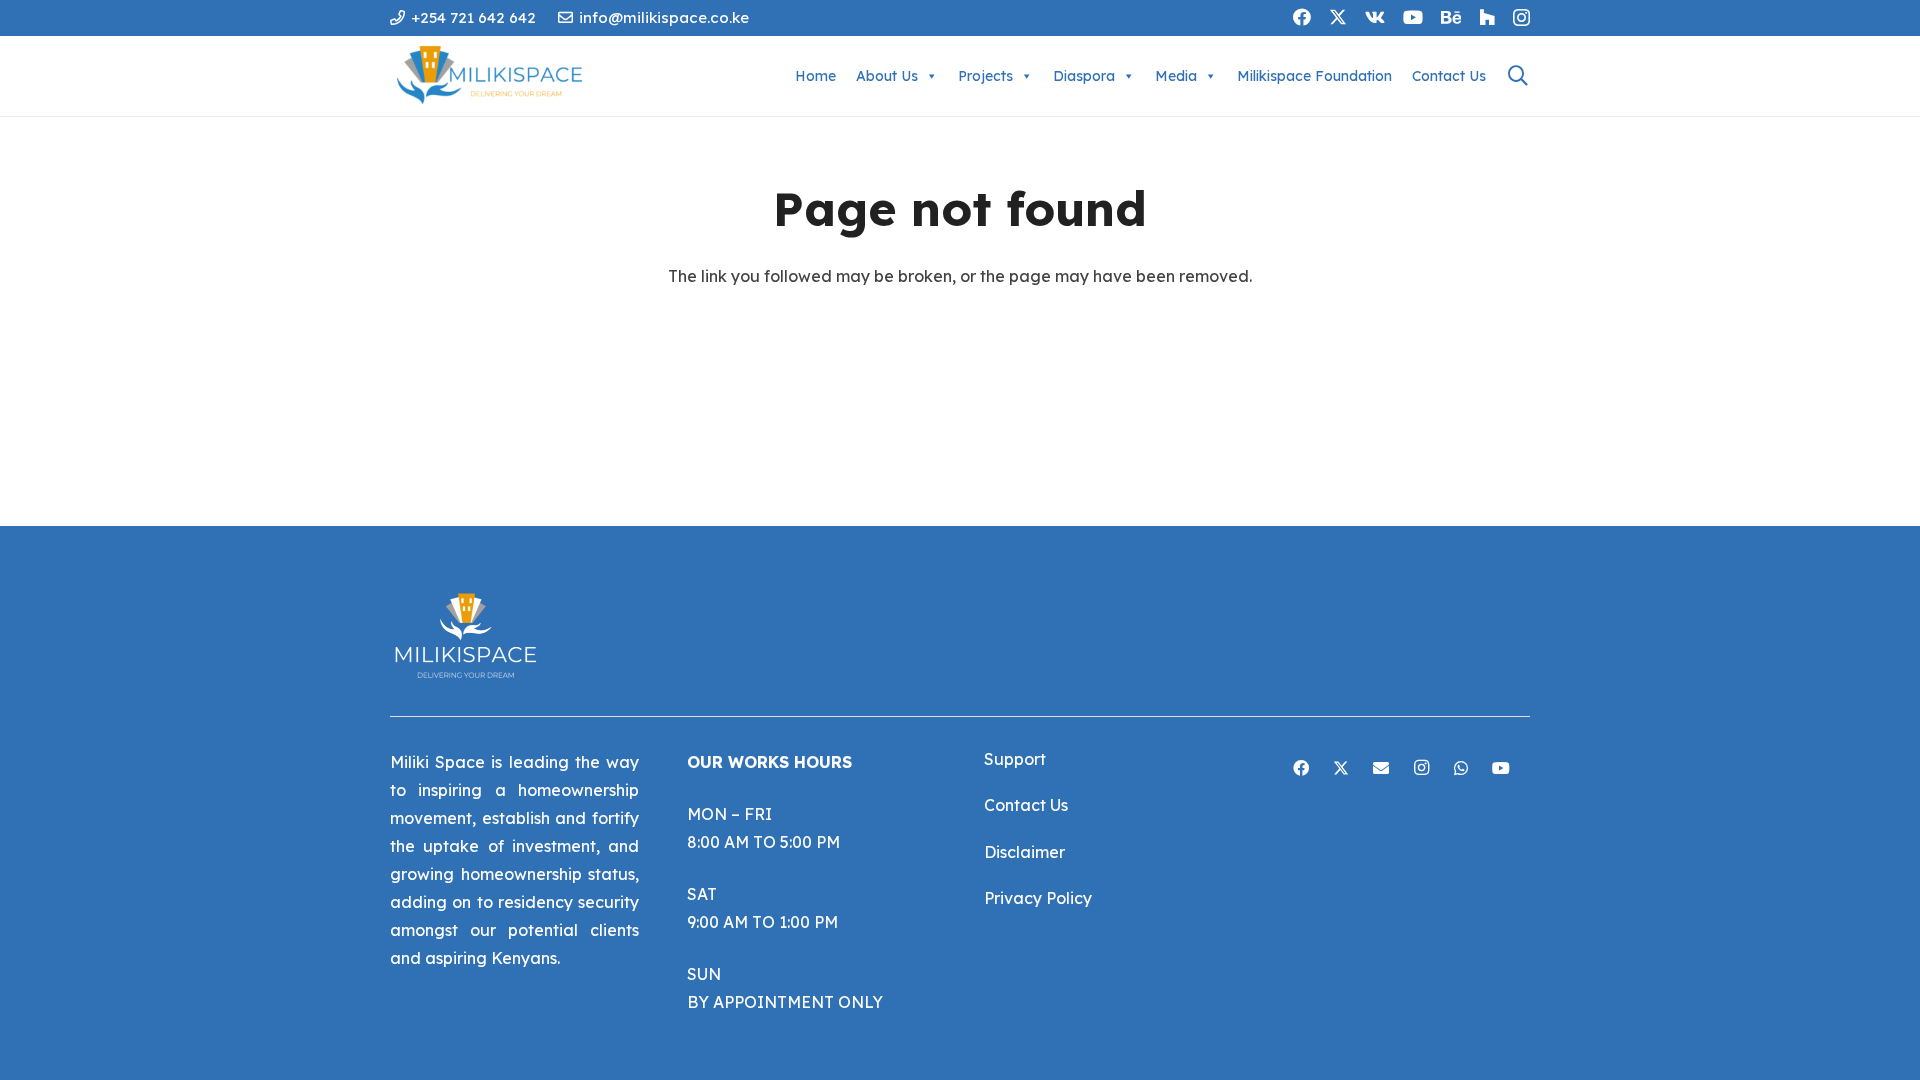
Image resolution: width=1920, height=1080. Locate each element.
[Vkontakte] (1375, 17)
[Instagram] (1521, 18)
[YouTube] (1413, 17)
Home (815, 76)
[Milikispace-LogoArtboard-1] (495, 76)
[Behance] (1451, 17)
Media (1176, 76)
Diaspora (1084, 76)
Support (1015, 759)
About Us (887, 76)
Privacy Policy (1038, 898)
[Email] (1381, 768)
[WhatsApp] (1461, 768)
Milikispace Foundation (1314, 76)
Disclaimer (1024, 852)
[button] (1518, 76)
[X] (1338, 17)
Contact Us (1449, 76)
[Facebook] (1302, 17)
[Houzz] (1487, 17)
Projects (985, 76)
